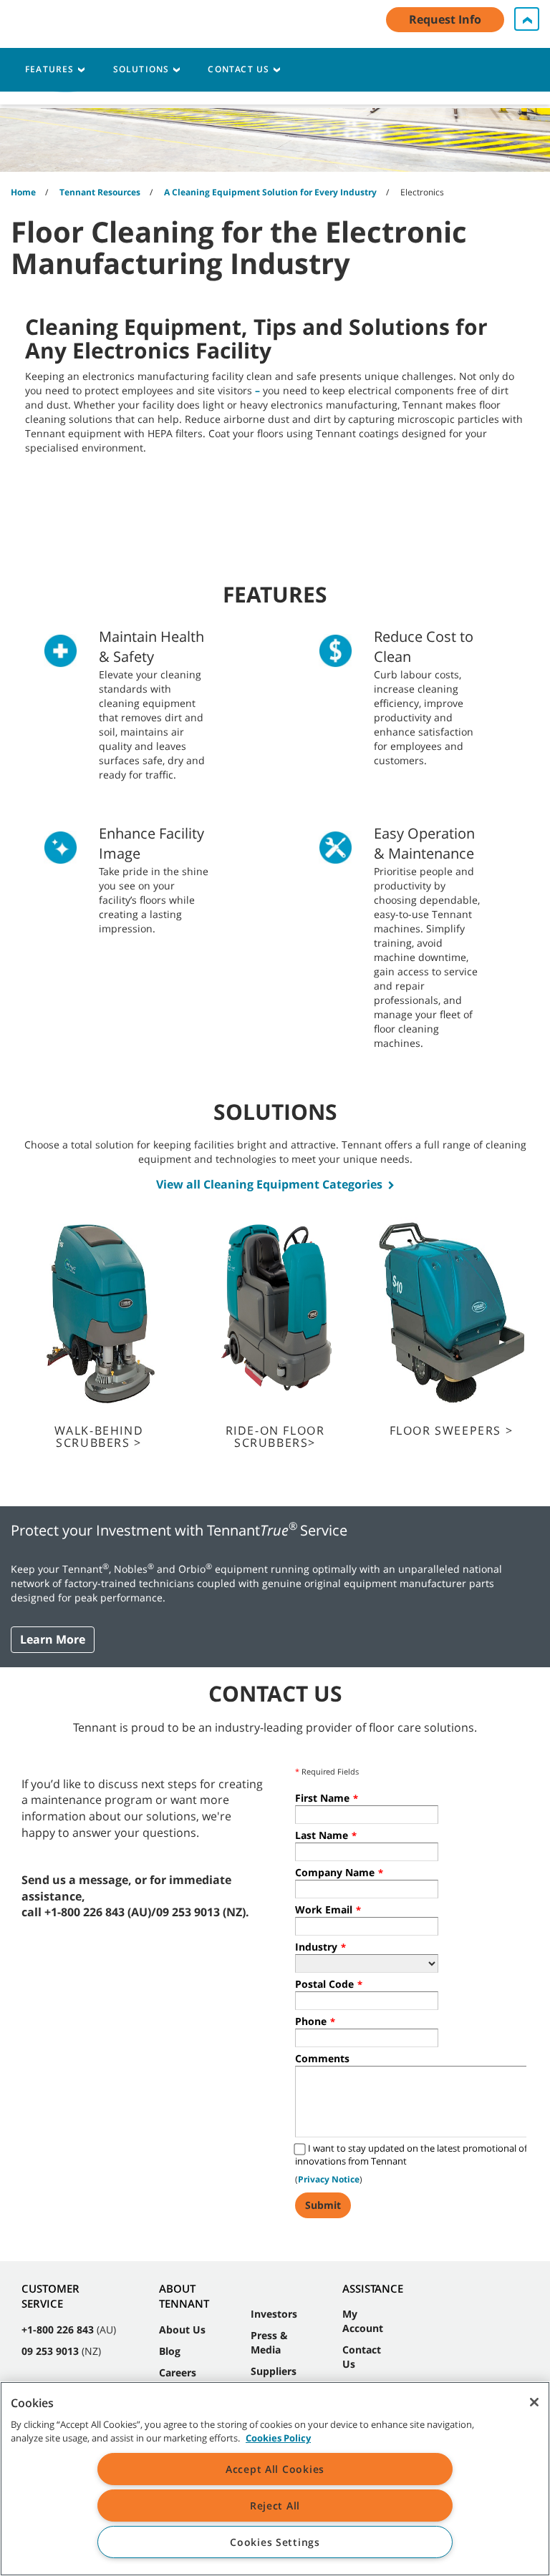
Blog (170, 2351)
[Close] (534, 2402)
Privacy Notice (329, 2179)
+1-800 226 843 (58, 2329)
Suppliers (274, 2371)
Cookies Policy (278, 2438)
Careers (178, 2372)
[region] (275, 2479)
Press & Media (269, 2342)
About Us (182, 2329)
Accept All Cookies (275, 2469)
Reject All (275, 2506)
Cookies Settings (275, 2542)
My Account (363, 2321)
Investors (274, 2314)
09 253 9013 (50, 2351)
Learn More (53, 1639)
